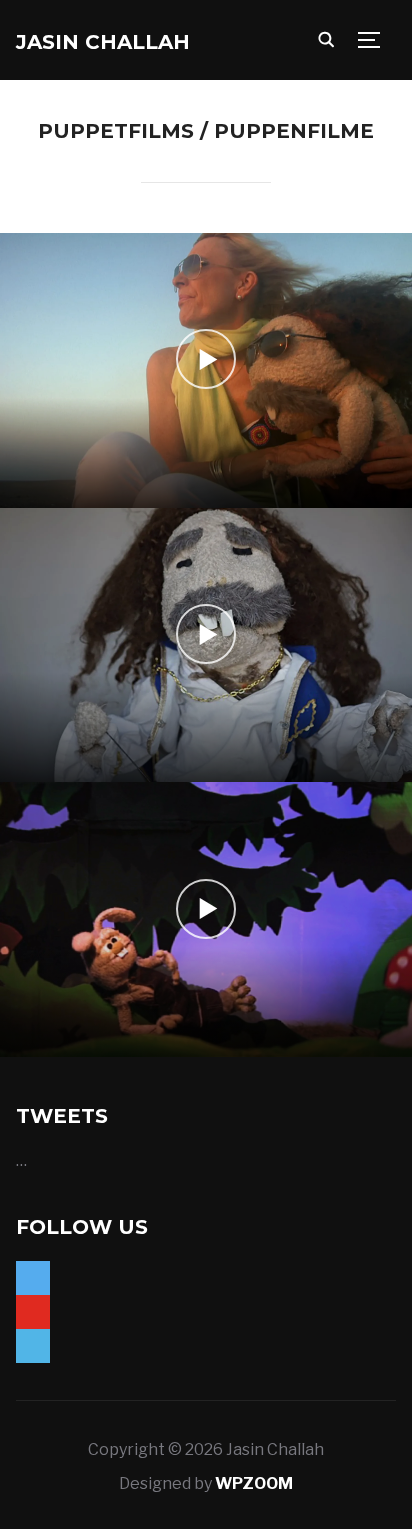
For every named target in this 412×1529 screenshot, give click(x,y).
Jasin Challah (103, 42)
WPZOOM (254, 1483)
